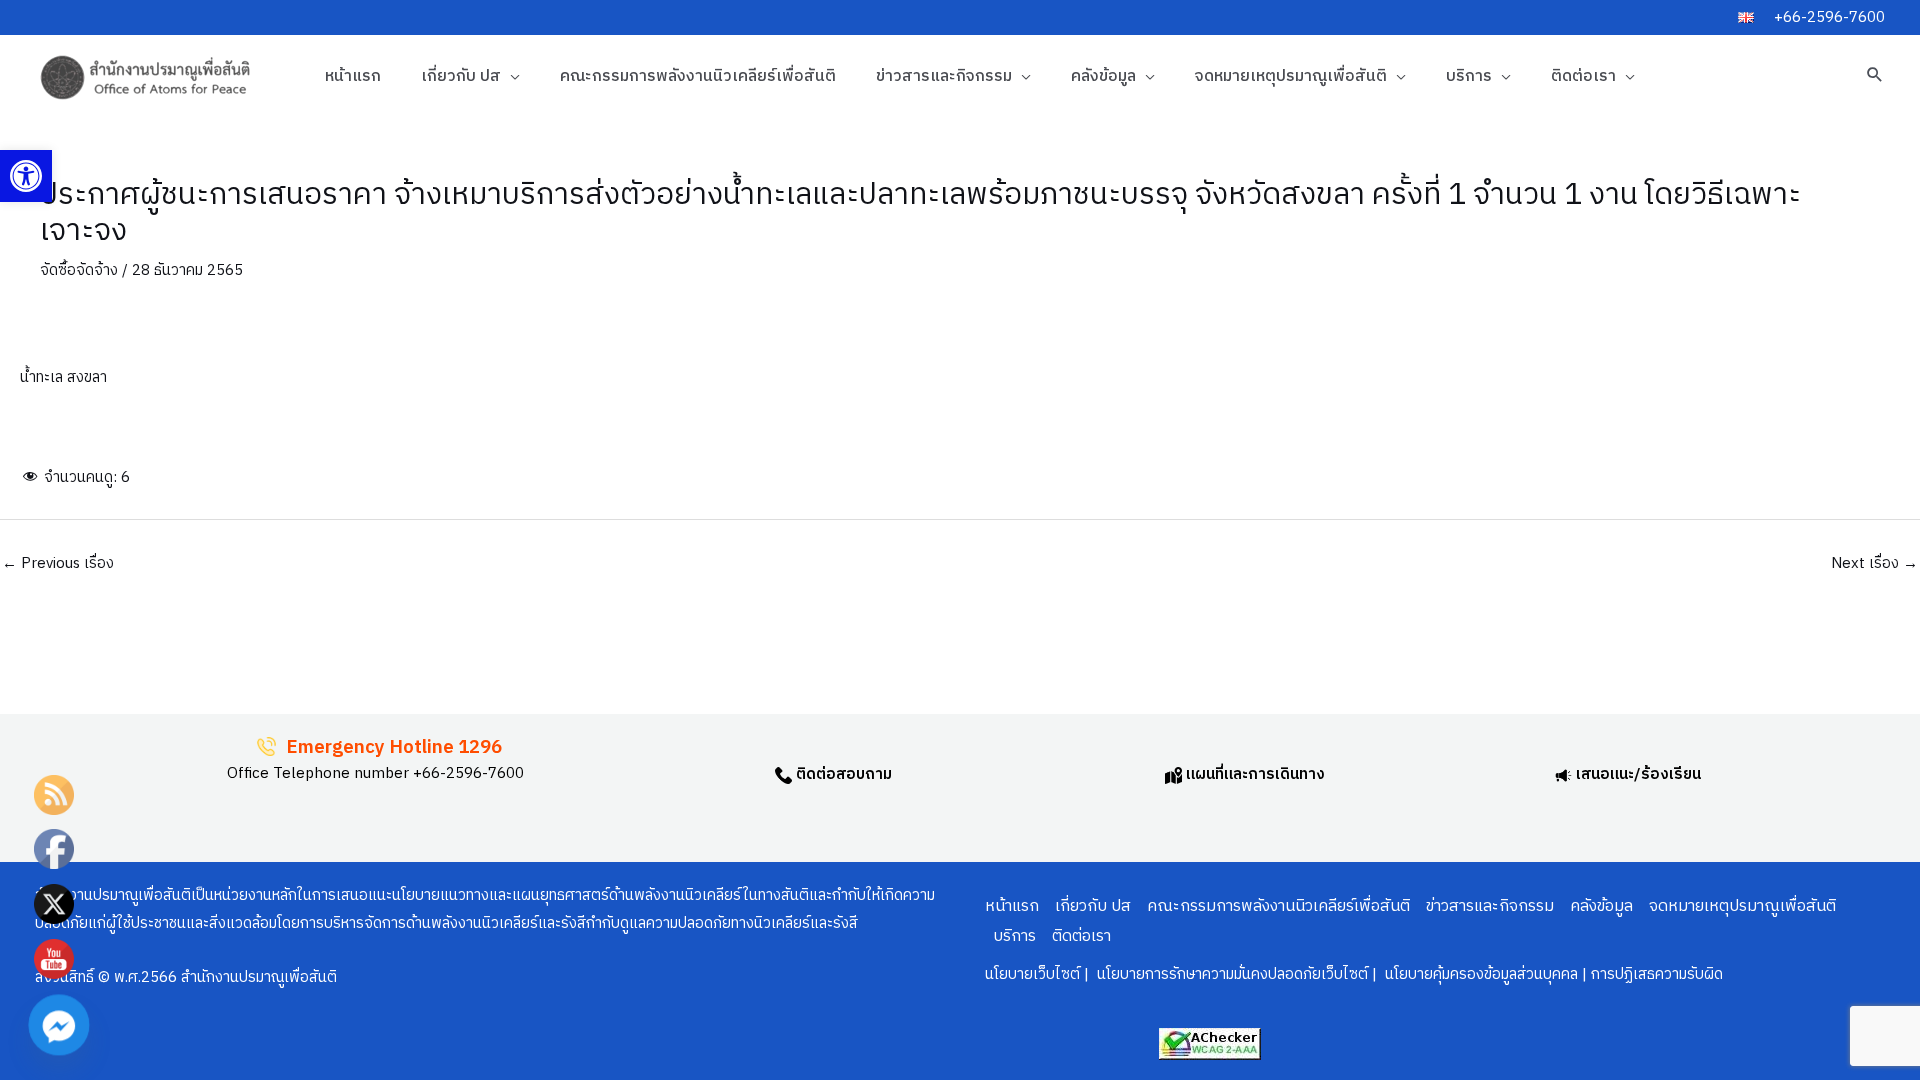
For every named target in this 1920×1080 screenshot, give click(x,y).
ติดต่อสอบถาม (842, 774)
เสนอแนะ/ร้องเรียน (1636, 774)
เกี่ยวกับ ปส (461, 76)
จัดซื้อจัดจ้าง (79, 270)
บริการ (1469, 76)
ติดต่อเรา (1583, 76)
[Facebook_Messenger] (59, 1025)
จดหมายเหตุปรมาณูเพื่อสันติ (1291, 76)
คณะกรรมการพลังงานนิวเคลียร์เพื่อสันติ (698, 76)
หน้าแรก (353, 76)
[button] (26, 176)
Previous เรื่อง (58, 563)
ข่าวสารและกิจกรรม (944, 76)
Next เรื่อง (1874, 563)
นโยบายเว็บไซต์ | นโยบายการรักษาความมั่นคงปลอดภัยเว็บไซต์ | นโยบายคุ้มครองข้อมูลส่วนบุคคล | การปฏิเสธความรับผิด (1354, 974)
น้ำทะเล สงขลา (63, 377)
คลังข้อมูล (1103, 76)
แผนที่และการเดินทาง (1253, 774)
